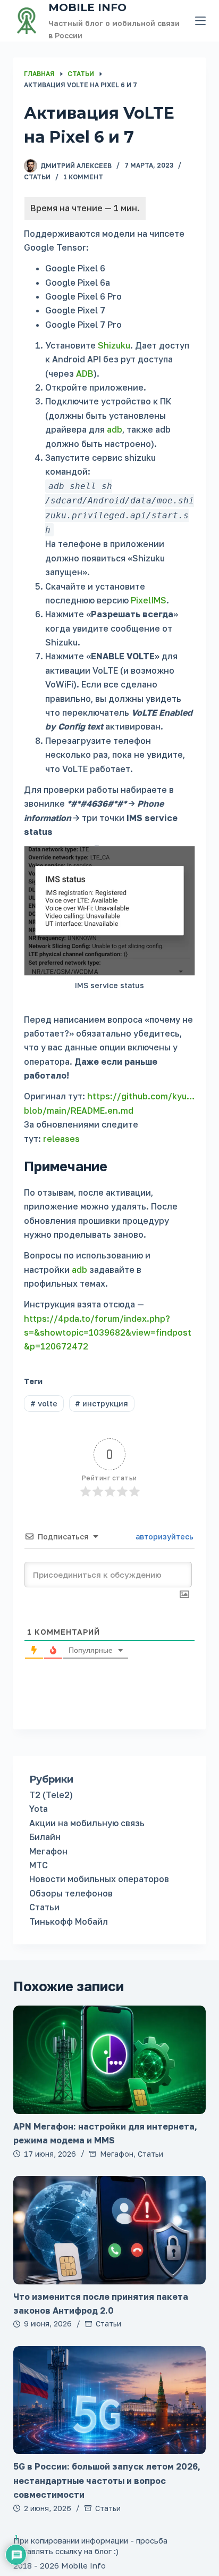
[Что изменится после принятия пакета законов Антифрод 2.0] (110, 2230)
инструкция (102, 1403)
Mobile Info (87, 7)
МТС (39, 1865)
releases (61, 1139)
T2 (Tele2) (51, 1795)
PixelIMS (149, 600)
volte (44, 1403)
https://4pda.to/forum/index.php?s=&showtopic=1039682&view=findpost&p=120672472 (108, 1333)
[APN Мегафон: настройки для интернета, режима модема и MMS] (110, 2060)
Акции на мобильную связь (87, 1823)
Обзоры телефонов (71, 1893)
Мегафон (48, 1851)
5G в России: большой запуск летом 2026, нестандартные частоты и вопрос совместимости (107, 2480)
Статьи (37, 177)
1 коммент (83, 177)
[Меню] (200, 21)
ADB (85, 374)
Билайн (45, 1837)
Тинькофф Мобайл (69, 1921)
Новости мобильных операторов (99, 1879)
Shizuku (114, 345)
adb (115, 429)
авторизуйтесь (163, 1537)
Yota (39, 1809)
